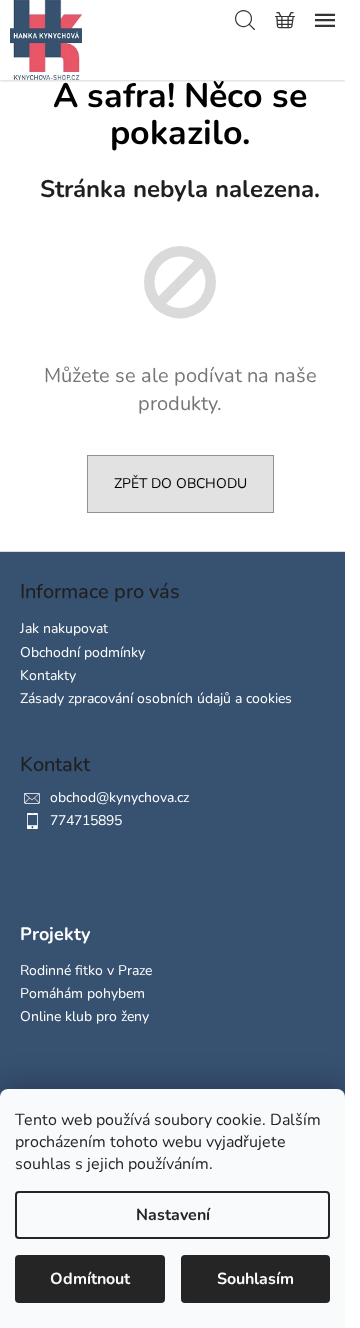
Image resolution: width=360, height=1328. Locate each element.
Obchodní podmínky (82, 652)
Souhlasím (255, 1279)
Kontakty (48, 675)
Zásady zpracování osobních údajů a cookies (156, 698)
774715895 (86, 820)
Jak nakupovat (64, 628)
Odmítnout (90, 1279)
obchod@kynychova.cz (119, 797)
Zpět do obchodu (180, 483)
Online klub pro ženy (84, 1016)
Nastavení (173, 1215)
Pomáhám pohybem (82, 993)
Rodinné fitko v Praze (86, 970)
